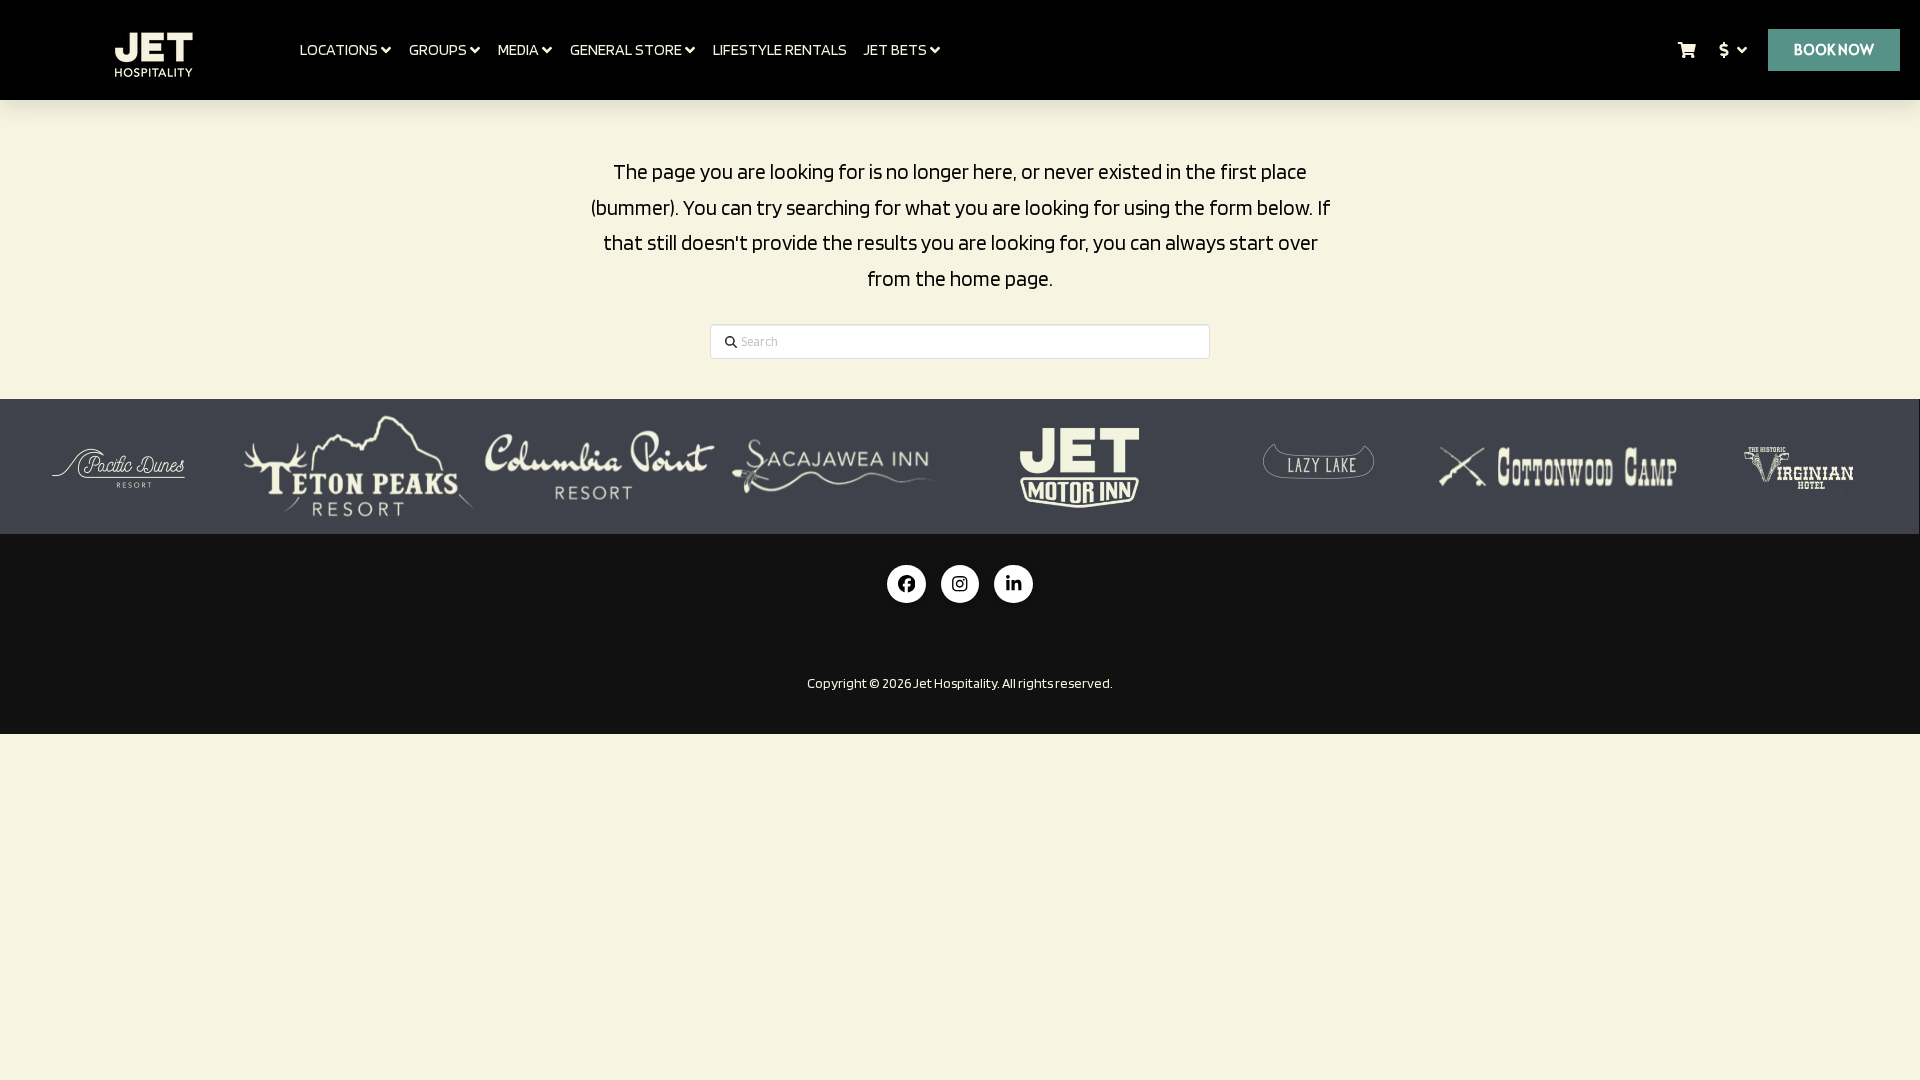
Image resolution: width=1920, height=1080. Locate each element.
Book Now (1834, 49)
